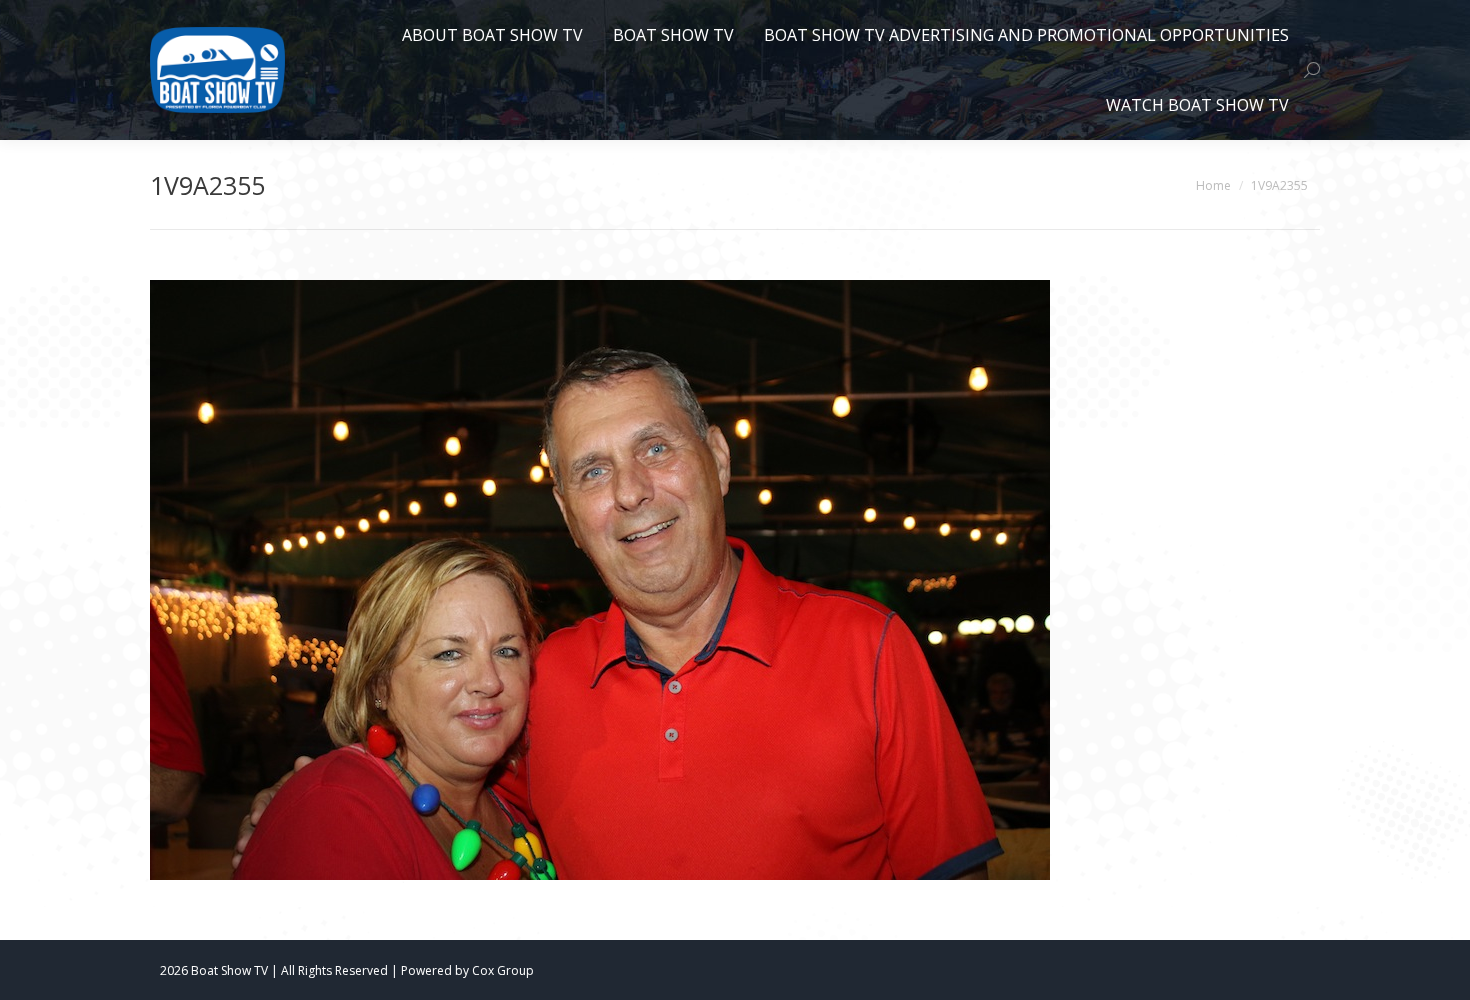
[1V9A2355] (735, 580)
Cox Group (503, 970)
